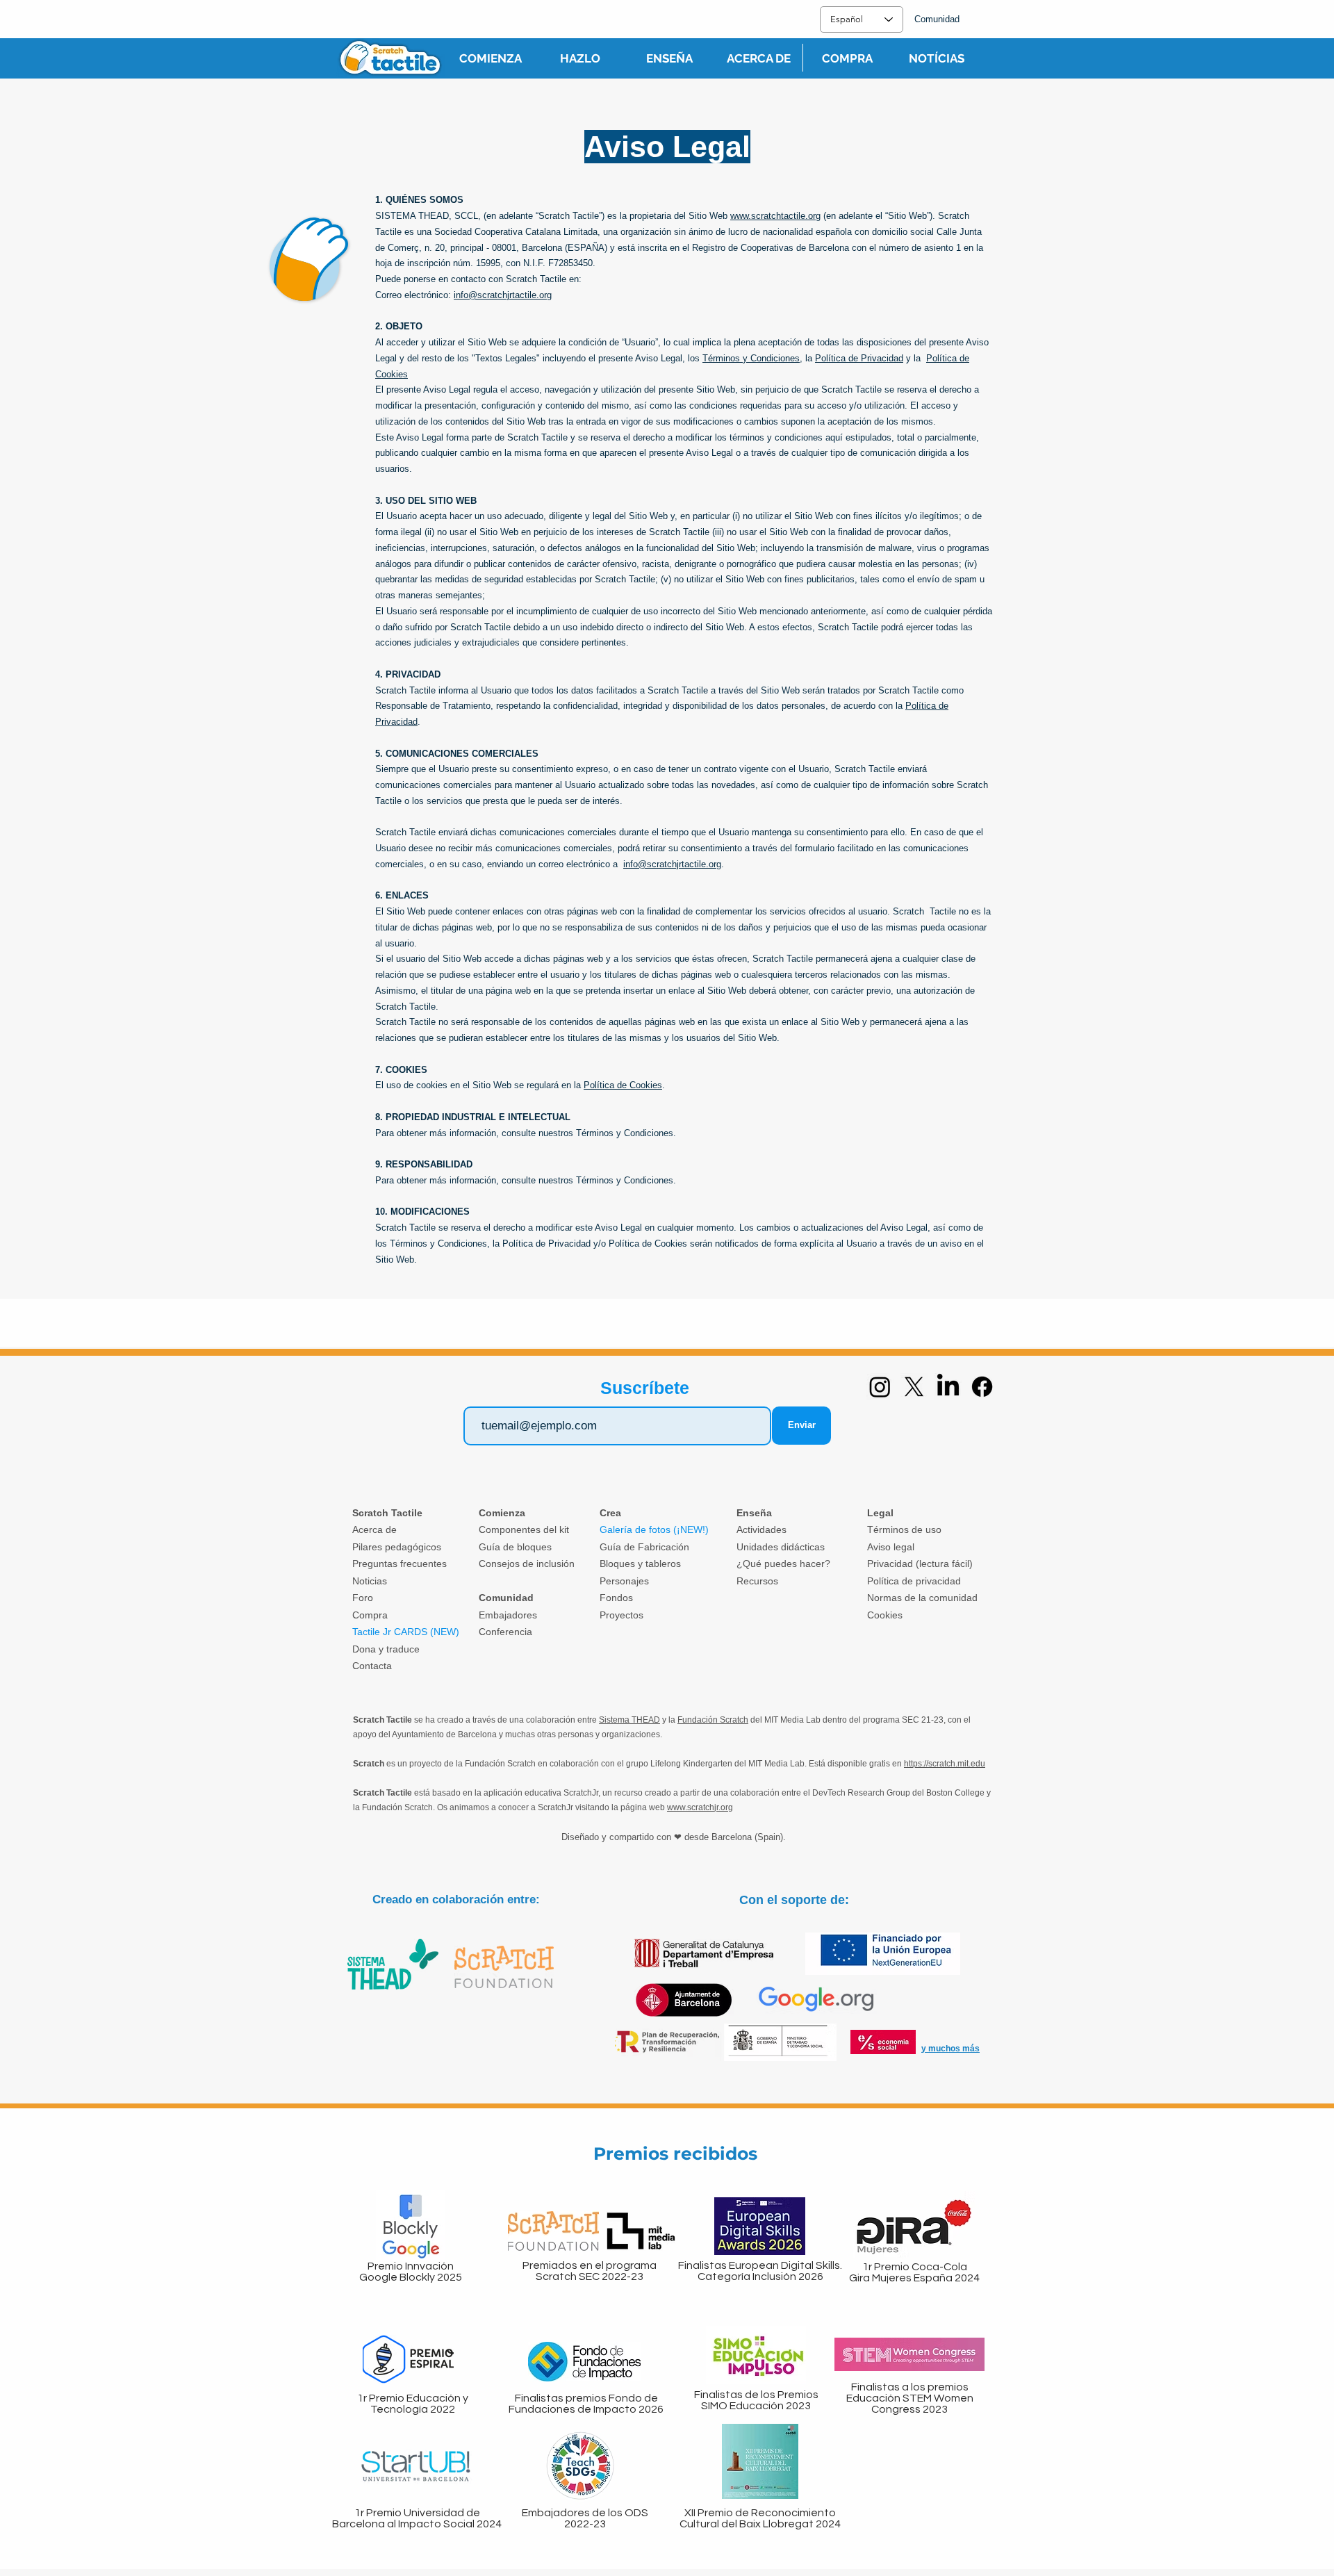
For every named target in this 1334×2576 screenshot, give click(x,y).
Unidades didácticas (781, 1547)
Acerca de (374, 1529)
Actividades (761, 1529)
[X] (914, 1387)
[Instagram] (880, 1387)
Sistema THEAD (629, 1720)
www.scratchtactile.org (775, 216)
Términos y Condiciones (751, 358)
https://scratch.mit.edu (945, 1764)
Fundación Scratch (713, 1720)
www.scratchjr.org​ (700, 1807)
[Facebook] (982, 1387)
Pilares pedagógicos (397, 1547)
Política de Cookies (623, 1085)
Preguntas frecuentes (400, 1564)
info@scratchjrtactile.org (503, 295)
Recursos (757, 1581)
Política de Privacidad (859, 358)
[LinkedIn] (948, 1387)
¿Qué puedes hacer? (783, 1564)
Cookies (885, 1615)
